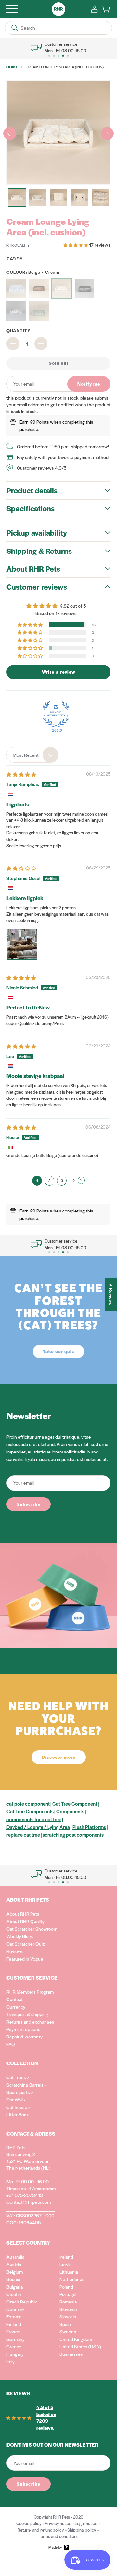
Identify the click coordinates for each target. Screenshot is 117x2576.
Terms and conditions (58, 2536)
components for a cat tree (34, 1819)
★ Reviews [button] (111, 1294)
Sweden (68, 2331)
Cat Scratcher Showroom (32, 1929)
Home (12, 67)
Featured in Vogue (25, 1959)
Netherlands (72, 2279)
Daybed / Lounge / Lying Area (38, 1827)
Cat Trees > (18, 2077)
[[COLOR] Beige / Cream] (62, 288)
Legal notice (86, 2523)
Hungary (15, 2354)
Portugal (68, 2294)
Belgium (15, 2272)
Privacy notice (58, 2523)
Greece (14, 2346)
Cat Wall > (16, 2100)
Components (70, 1811)
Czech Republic (22, 2302)
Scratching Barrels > (27, 2085)
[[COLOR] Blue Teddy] (16, 288)
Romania (68, 2302)
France (13, 2331)
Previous (10, 133)
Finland (14, 2324)
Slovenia (68, 2309)
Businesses (71, 2354)
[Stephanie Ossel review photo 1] (22, 945)
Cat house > (19, 2107)
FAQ (11, 2044)
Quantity (19, 330)
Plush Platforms (89, 1827)
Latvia (65, 2264)
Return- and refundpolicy (41, 2530)
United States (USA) (80, 2346)
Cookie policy (29, 2523)
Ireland (66, 2257)
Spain (65, 2324)
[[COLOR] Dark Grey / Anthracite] (84, 288)
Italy (11, 2361)
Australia (15, 2257)
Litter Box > (18, 2114)
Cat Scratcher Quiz (26, 1944)
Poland (66, 2287)
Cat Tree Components (30, 1811)
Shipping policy (82, 2530)
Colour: (33, 272)
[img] (21, 774)
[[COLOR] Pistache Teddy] (39, 311)
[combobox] (32, 755)
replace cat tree (23, 1835)
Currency (16, 2007)
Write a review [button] (59, 672)
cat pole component (28, 1803)
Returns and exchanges (30, 2022)
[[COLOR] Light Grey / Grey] (16, 311)
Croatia (14, 2294)
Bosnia (13, 2279)
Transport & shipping (27, 2014)
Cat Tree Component (75, 1803)
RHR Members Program (30, 1992)
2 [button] (49, 1180)
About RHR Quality (26, 1921)
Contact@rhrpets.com (29, 2202)
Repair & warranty (25, 2037)
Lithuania (69, 2272)
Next (107, 133)
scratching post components (73, 1835)
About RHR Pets (23, 1914)
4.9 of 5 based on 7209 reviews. (46, 2417)
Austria (14, 2264)
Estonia (14, 2316)
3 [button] (62, 1180)
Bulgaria (15, 2287)
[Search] (15, 28)
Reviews (15, 1951)
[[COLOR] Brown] (39, 288)
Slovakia (68, 2316)
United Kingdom (76, 2339)
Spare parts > (20, 2092)
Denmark (16, 2309)
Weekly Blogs (20, 1936)
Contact (15, 1999)
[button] (76, 245)
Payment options (23, 2029)
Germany (16, 2339)
